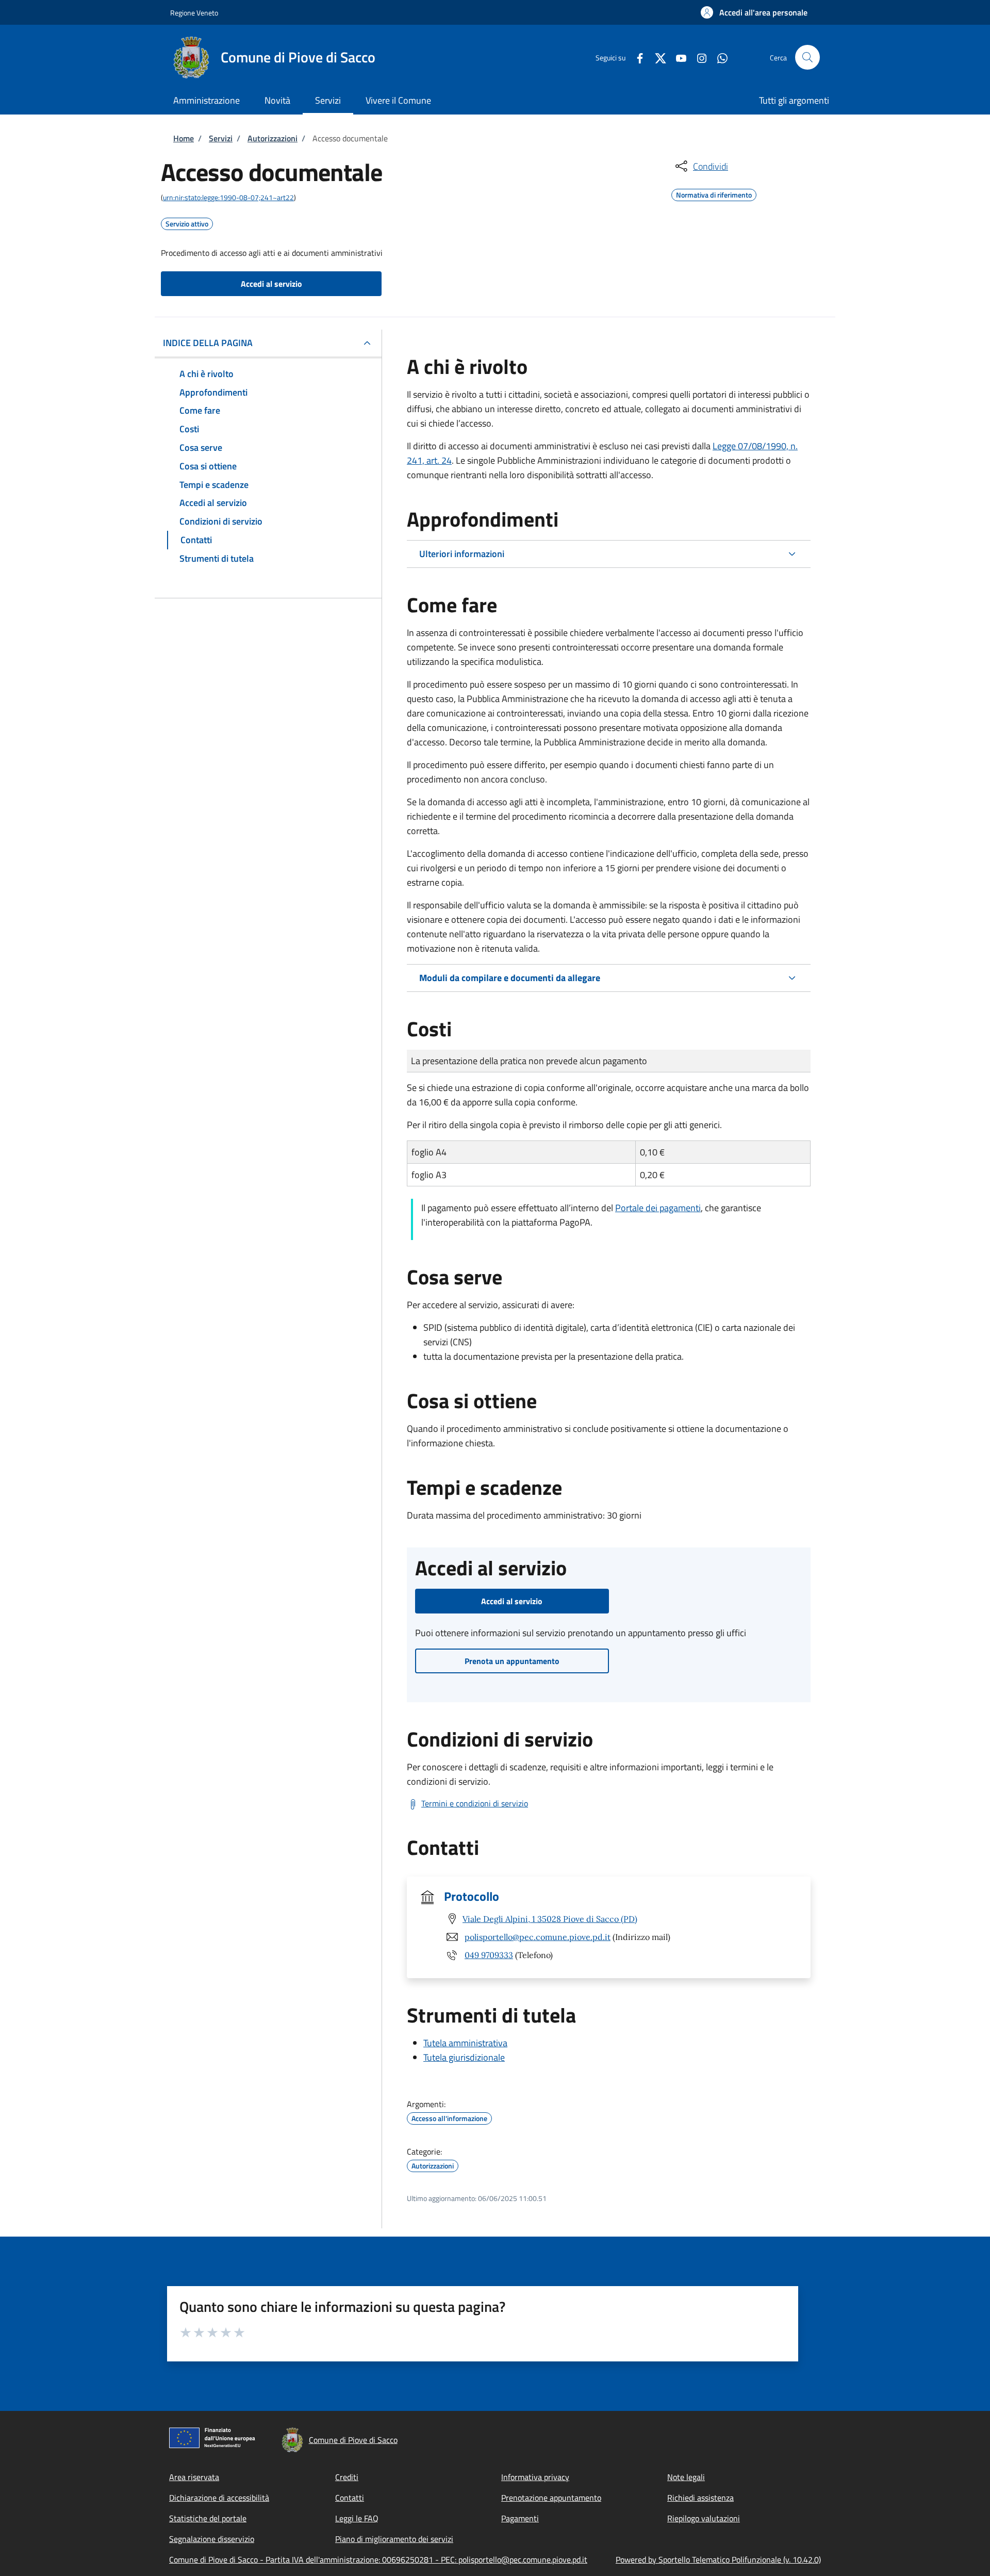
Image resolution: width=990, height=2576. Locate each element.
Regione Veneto (194, 13)
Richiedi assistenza (700, 2498)
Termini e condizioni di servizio (475, 1803)
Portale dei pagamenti (658, 1208)
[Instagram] (698, 57)
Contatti (350, 2498)
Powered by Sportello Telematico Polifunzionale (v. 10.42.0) (718, 2559)
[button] (754, 12)
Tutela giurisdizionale (464, 2057)
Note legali (686, 2477)
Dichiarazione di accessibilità (219, 2498)
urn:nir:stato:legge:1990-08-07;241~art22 (228, 197)
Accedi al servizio (271, 284)
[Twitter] (656, 57)
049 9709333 (489, 1955)
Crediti (347, 2477)
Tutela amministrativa (465, 2043)
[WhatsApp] (718, 57)
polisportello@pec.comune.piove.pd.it (538, 1937)
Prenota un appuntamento (512, 1661)
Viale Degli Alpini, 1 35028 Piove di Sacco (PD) (550, 1919)
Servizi (221, 138)
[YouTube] (677, 57)
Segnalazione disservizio (212, 2539)
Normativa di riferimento (714, 193)
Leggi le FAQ (357, 2518)
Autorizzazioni (273, 138)
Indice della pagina (208, 343)
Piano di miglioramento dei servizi (394, 2539)
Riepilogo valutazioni (704, 2518)
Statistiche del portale (208, 2518)
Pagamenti (520, 2518)
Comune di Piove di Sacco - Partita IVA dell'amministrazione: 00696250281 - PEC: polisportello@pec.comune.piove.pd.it (378, 2559)
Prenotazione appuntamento (551, 2498)
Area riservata (194, 2477)
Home (184, 138)
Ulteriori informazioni (462, 554)
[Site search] (807, 57)
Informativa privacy (535, 2477)
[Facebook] (636, 57)
